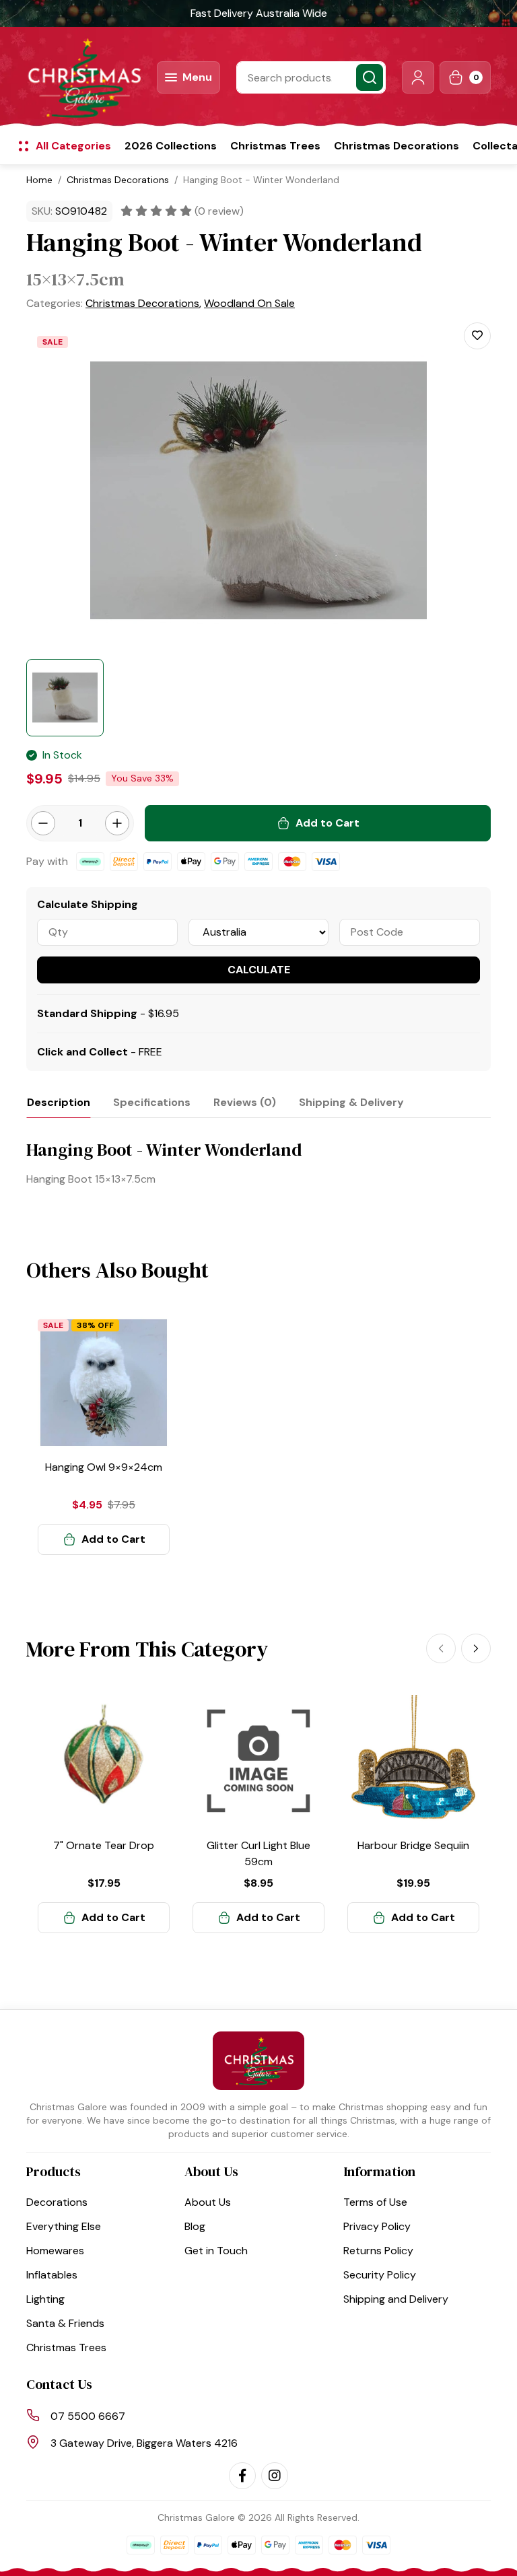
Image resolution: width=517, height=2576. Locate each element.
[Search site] (370, 77)
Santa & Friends (65, 2323)
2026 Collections (171, 146)
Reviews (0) (245, 1102)
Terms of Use (375, 2202)
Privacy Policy (377, 2226)
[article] (104, 1436)
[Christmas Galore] (83, 77)
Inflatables (52, 2275)
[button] (418, 77)
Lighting (45, 2299)
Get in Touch (216, 2251)
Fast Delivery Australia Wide (259, 13)
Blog (195, 2226)
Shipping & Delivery (351, 1102)
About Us (208, 2202)
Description (59, 1102)
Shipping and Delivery (396, 2299)
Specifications (152, 1102)
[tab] (59, 1102)
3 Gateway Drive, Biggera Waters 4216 (144, 2443)
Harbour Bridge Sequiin (413, 1845)
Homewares (55, 2251)
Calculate (259, 970)
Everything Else (64, 2226)
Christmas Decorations (397, 146)
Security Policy (380, 2275)
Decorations (57, 2202)
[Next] (476, 1648)
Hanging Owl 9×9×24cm (104, 1467)
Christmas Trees (275, 146)
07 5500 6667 (88, 2416)
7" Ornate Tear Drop (104, 1845)
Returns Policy (378, 2251)
